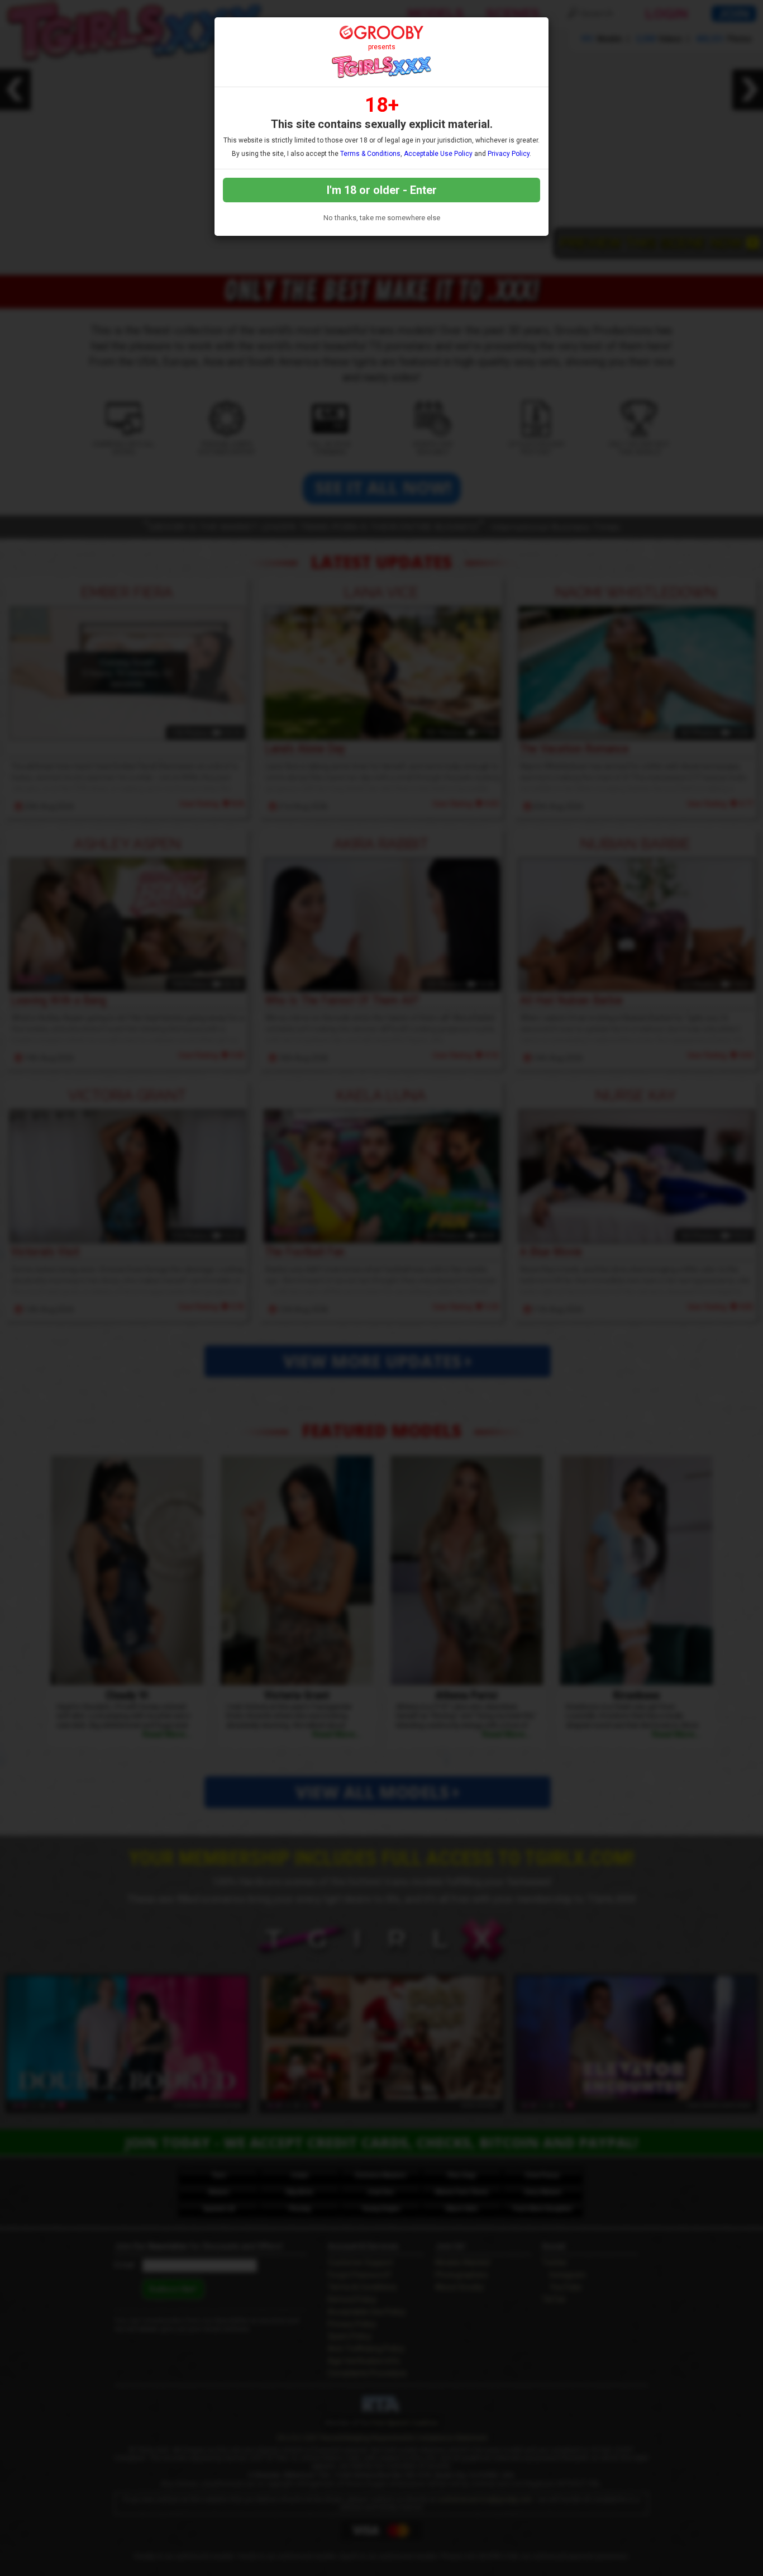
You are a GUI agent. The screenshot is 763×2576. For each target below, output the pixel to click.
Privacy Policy (509, 154)
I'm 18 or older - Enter (382, 190)
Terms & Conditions (370, 154)
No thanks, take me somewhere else (382, 218)
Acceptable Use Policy (438, 154)
